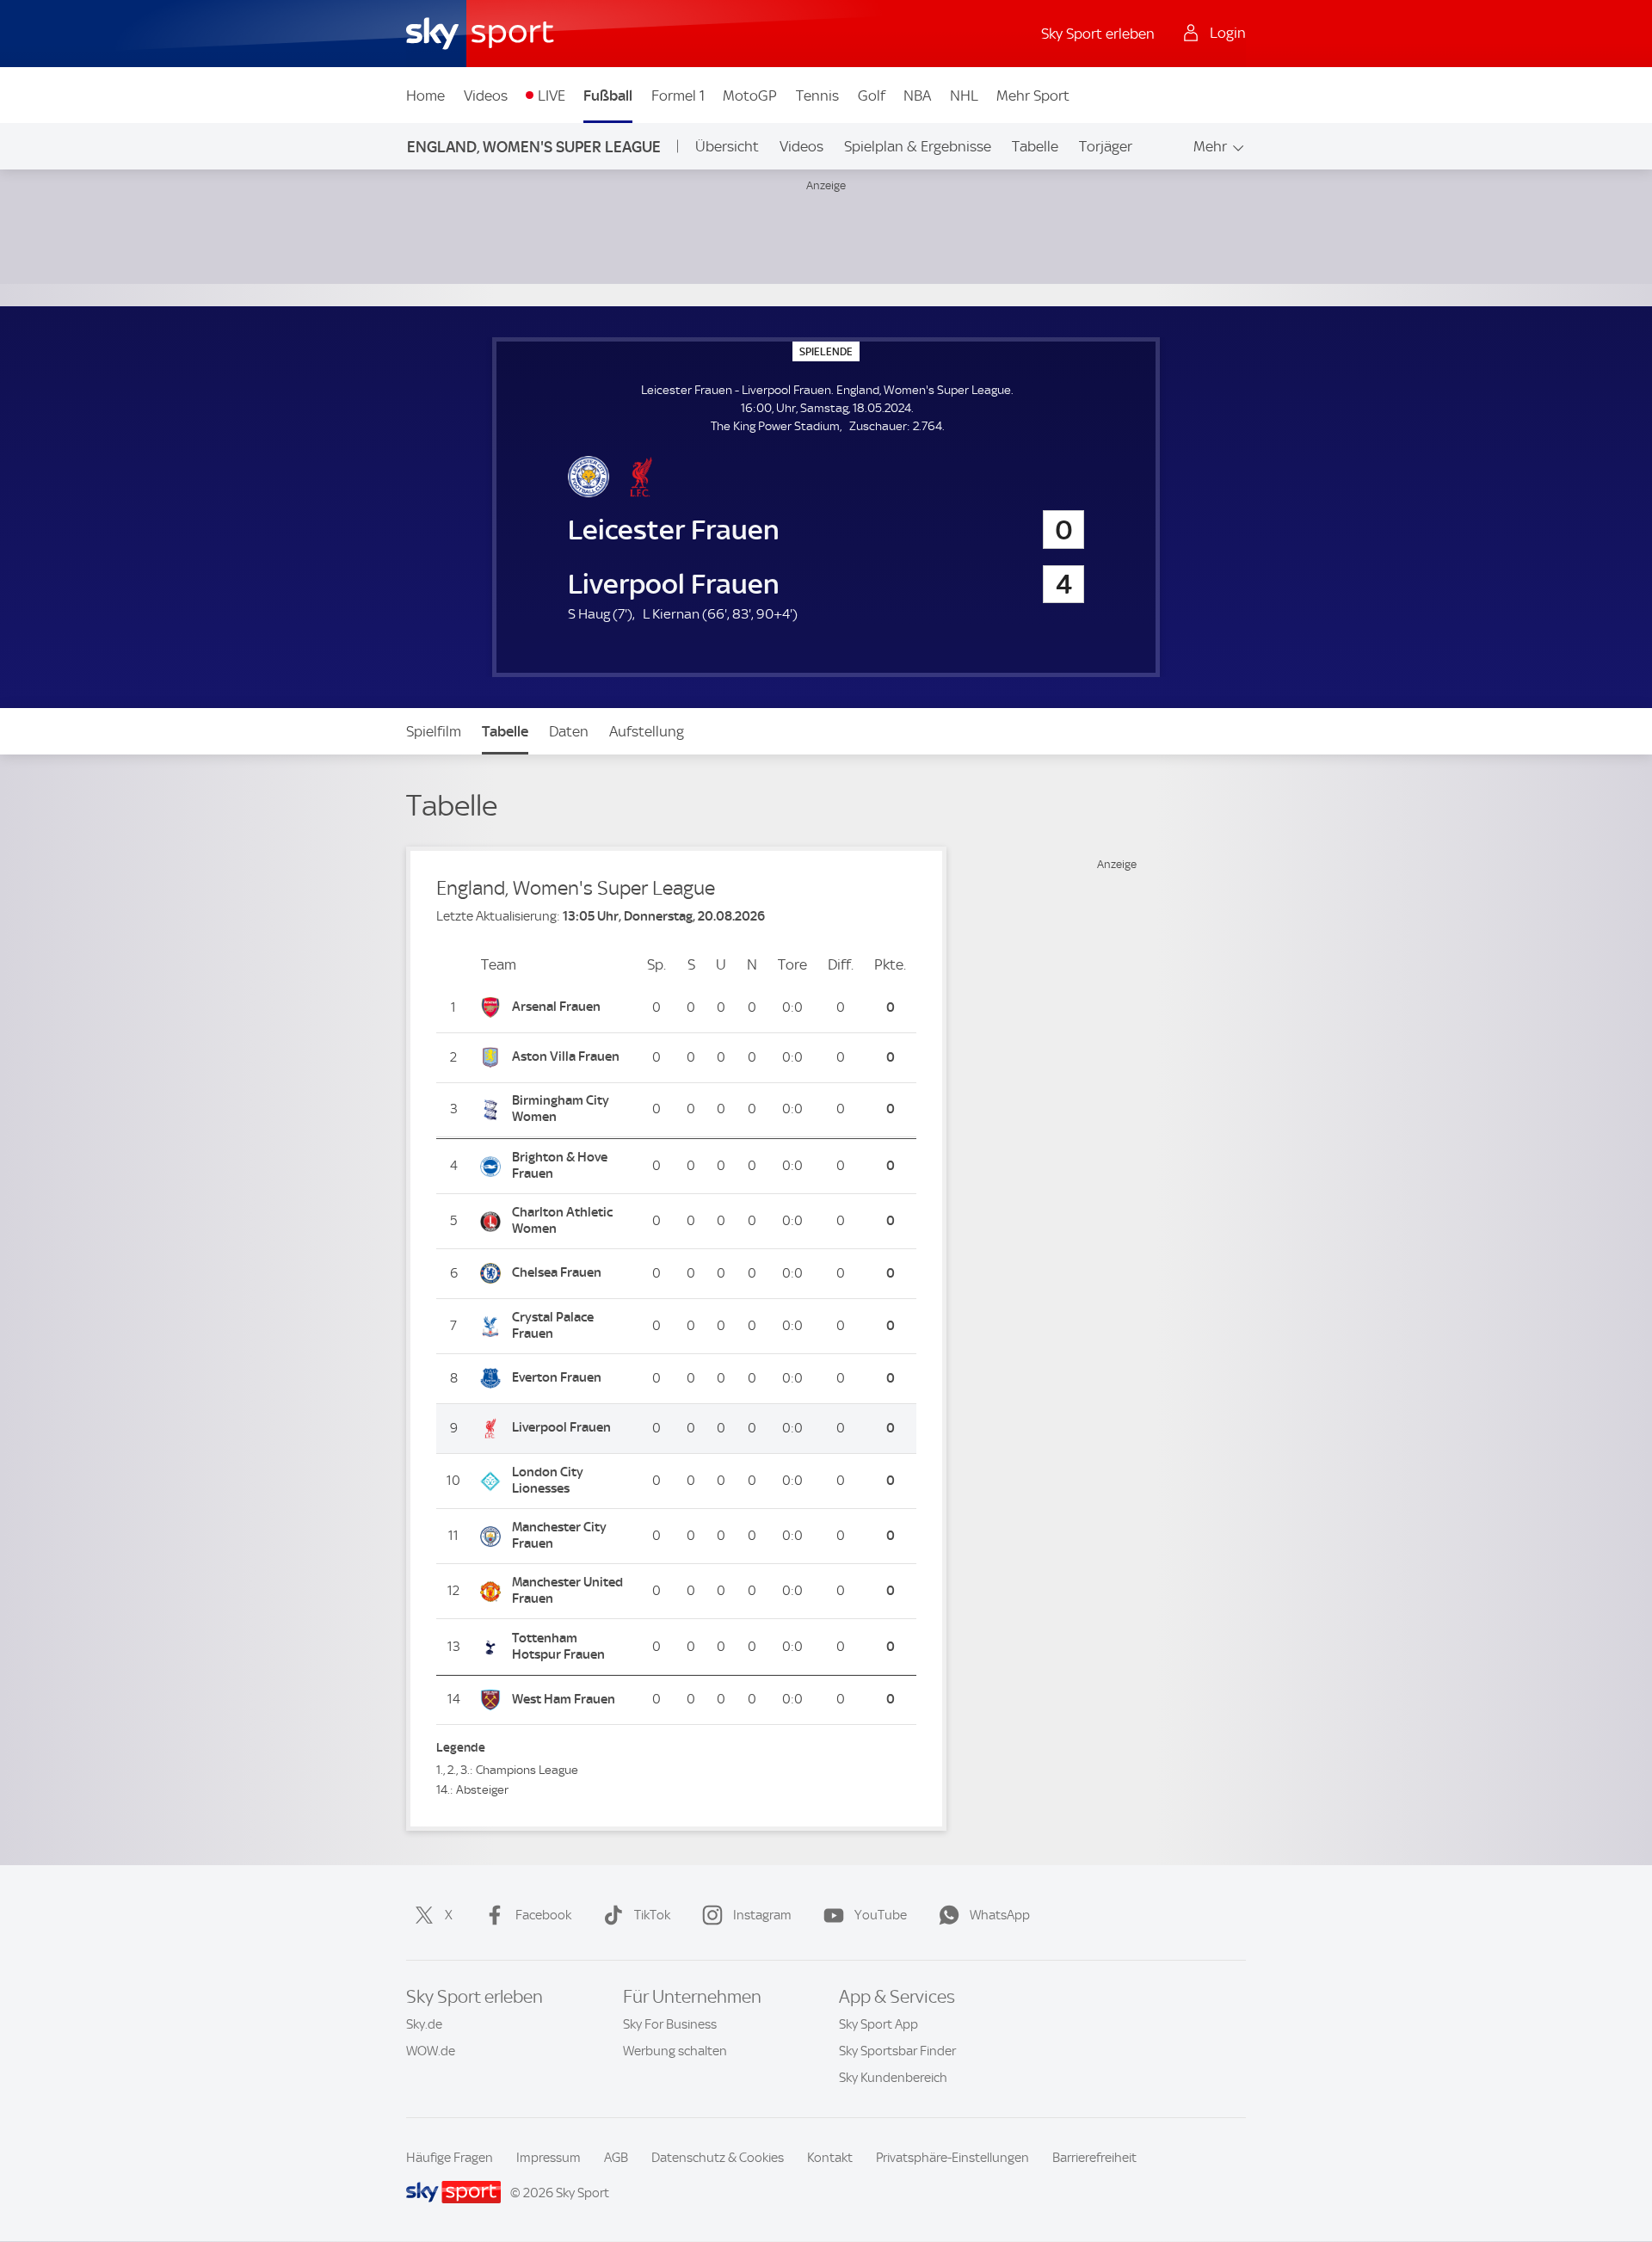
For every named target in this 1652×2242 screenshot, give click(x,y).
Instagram (762, 1915)
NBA (917, 95)
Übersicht (727, 146)
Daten (569, 731)
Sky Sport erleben (1098, 34)
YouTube (881, 1915)
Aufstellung (647, 731)
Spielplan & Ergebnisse (918, 146)
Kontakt (830, 2158)
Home (425, 95)
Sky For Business (670, 2024)
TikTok (652, 1915)
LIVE (552, 95)
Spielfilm (434, 731)
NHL (964, 95)
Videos (486, 95)
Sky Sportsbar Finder (897, 2051)
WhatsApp (1000, 1915)
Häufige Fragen (450, 2158)
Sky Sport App (878, 2024)
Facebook (543, 1915)
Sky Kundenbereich (893, 2078)
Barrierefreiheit (1094, 2158)
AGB (616, 2158)
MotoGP (750, 95)
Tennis (817, 95)
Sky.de (424, 2024)
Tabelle (1035, 146)
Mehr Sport (1033, 95)
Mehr (1210, 146)
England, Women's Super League (534, 147)
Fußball (608, 95)
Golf (872, 95)
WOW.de (431, 2051)
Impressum (549, 2158)
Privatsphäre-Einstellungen (952, 2158)
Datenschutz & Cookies (718, 2158)
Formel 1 (678, 95)
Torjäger (1106, 146)
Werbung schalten (675, 2051)
